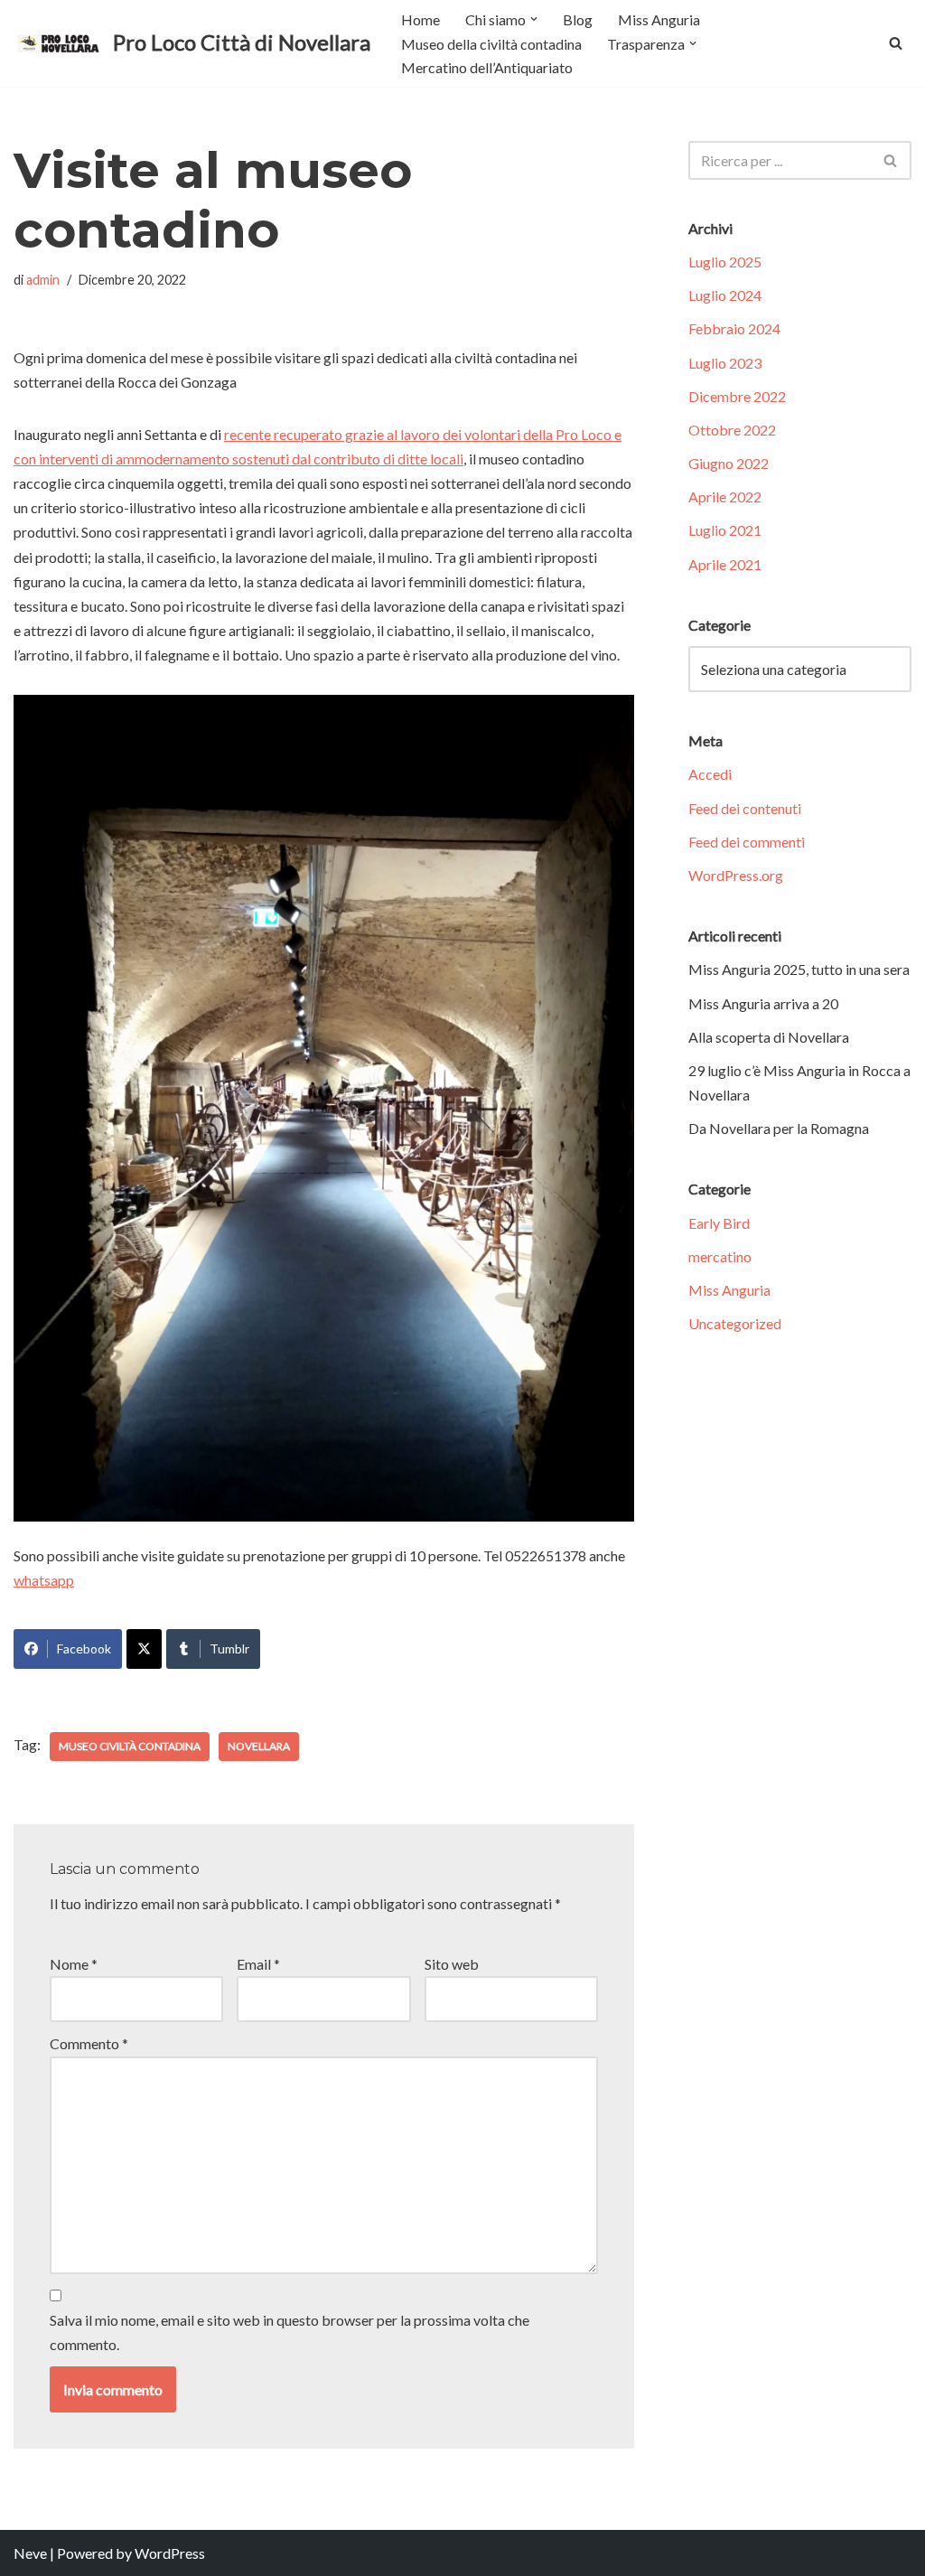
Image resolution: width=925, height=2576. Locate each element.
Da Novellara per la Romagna (779, 1128)
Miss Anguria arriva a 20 (763, 1003)
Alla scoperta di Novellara (769, 1037)
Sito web (452, 1964)
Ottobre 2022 (732, 430)
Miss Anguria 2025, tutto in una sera (799, 969)
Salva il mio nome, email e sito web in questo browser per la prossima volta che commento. (290, 2332)
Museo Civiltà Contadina (130, 1746)
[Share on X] (144, 1649)
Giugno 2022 (729, 463)
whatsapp (44, 1580)
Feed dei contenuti (745, 808)
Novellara (259, 1746)
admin (43, 280)
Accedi (710, 774)
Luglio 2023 (725, 363)
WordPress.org (736, 875)
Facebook (84, 1649)
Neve (30, 2553)
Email (258, 1964)
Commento (89, 2043)
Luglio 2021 (725, 530)
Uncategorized (735, 1323)
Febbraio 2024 (734, 328)
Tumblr (229, 1649)
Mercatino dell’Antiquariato (487, 67)
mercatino (720, 1256)
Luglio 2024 (725, 295)
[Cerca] (896, 43)
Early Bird (719, 1223)
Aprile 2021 (725, 564)
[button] (534, 19)
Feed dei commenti (747, 842)
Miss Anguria (659, 19)
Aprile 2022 (725, 496)
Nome (74, 1964)
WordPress (170, 2553)
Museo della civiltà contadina (491, 44)
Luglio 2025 (725, 262)
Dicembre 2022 (737, 396)
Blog (578, 19)
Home (420, 19)
